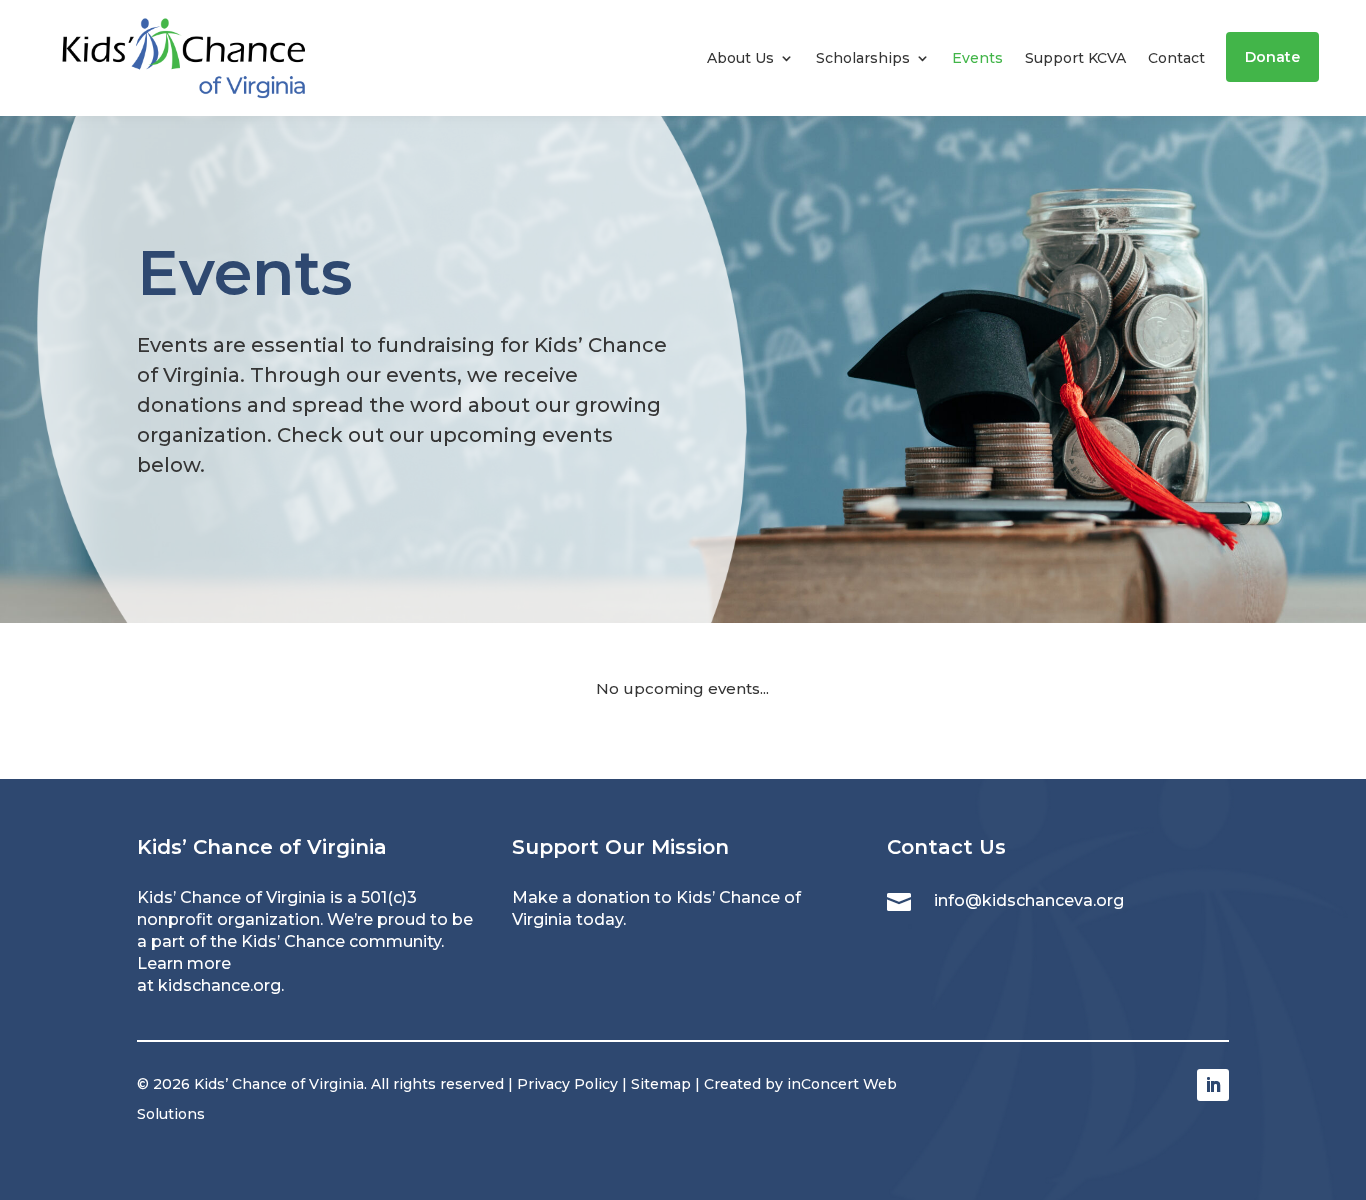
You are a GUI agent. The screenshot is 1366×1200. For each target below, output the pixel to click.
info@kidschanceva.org (1029, 900)
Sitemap (661, 1084)
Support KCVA (1075, 58)
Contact (1176, 58)
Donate (1272, 57)
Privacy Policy (567, 1084)
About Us (740, 58)
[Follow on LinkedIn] (1213, 1085)
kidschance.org (219, 985)
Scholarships (863, 58)
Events (977, 58)
